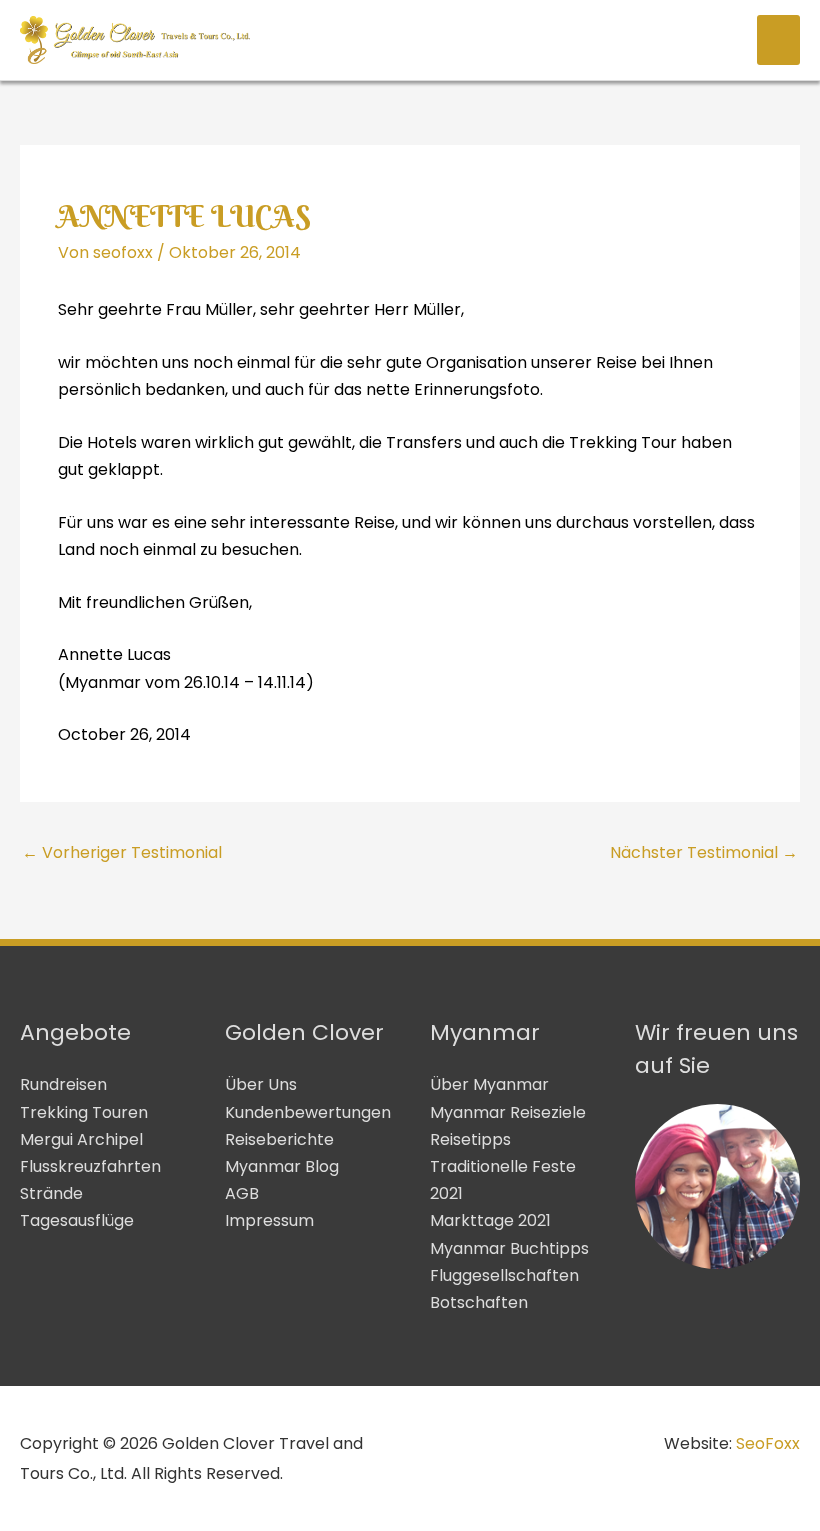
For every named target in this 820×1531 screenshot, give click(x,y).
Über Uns (261, 1084)
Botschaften (479, 1302)
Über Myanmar (489, 1084)
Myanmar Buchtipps (509, 1248)
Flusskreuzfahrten (90, 1166)
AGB (242, 1193)
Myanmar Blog (282, 1166)
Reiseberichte (279, 1139)
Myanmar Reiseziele (508, 1112)
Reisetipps (470, 1139)
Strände (51, 1193)
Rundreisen (63, 1084)
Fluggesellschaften (504, 1275)
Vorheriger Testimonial (122, 852)
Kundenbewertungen (308, 1112)
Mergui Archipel (81, 1139)
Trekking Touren (84, 1112)
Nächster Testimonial (704, 852)
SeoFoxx (768, 1443)
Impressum (269, 1220)
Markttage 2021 (490, 1220)
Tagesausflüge (77, 1220)
